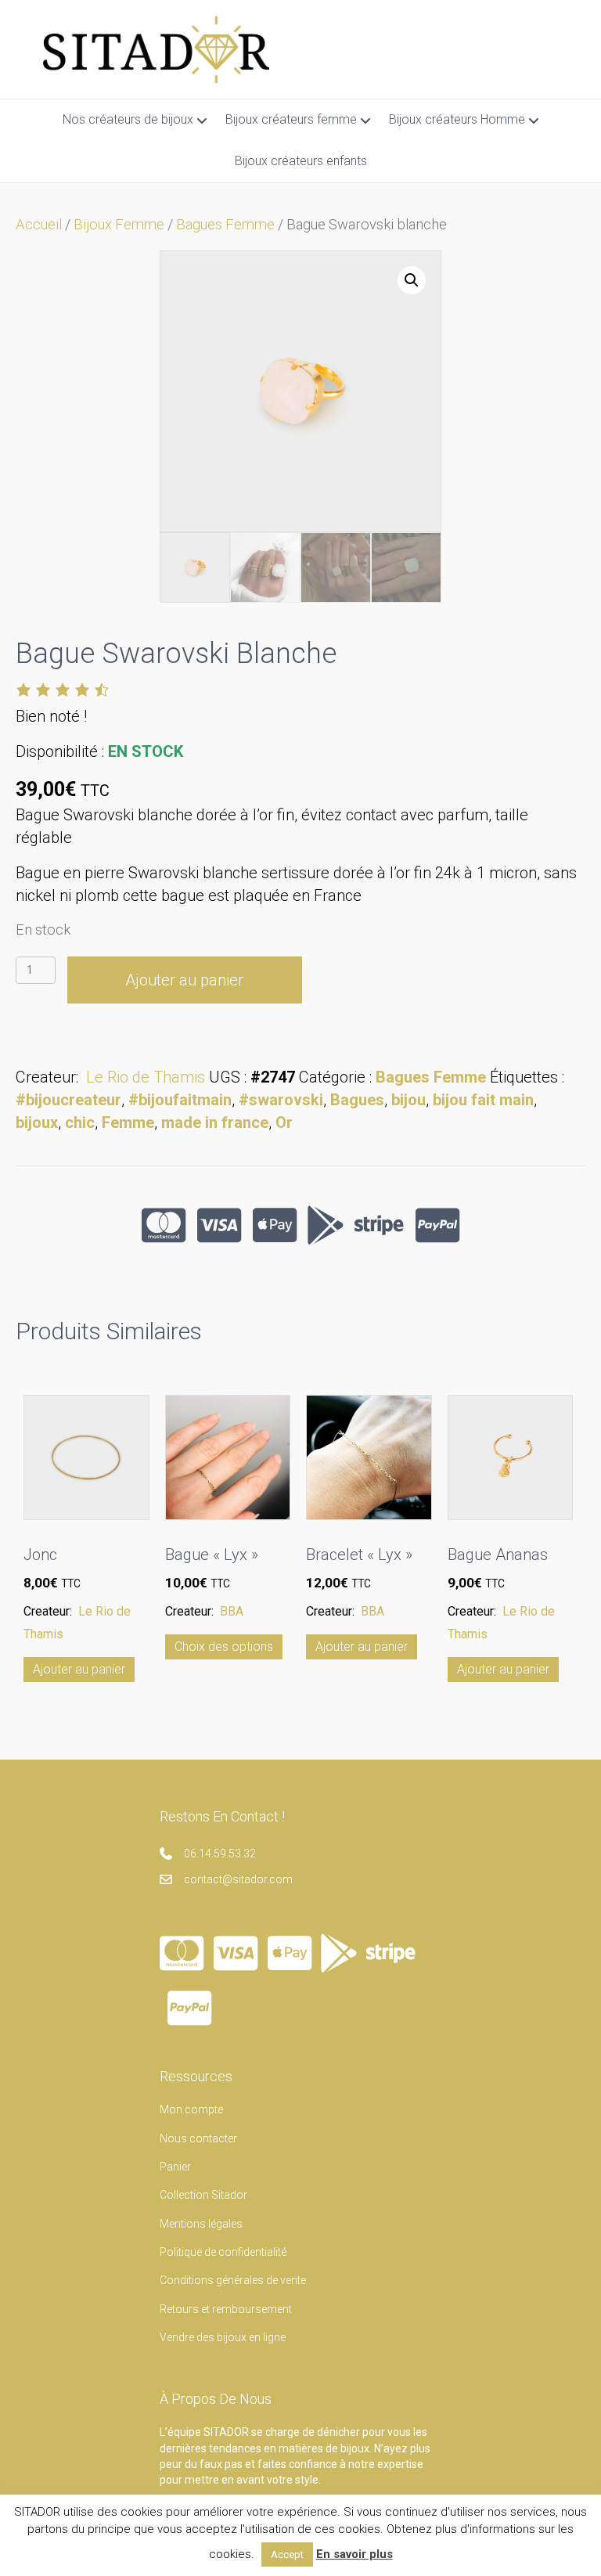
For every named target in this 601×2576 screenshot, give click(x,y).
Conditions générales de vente (233, 2280)
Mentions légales (201, 2224)
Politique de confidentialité (223, 2252)
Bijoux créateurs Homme (457, 119)
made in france (215, 1122)
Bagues (357, 1100)
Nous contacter (198, 2138)
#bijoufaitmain (180, 1100)
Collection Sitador (203, 2195)
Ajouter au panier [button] (79, 1669)
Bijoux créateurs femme (291, 119)
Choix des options (224, 1646)
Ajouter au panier (184, 980)
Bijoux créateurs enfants (301, 161)
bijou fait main (483, 1100)
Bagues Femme (225, 224)
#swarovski (281, 1100)
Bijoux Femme (119, 224)
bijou (408, 1100)
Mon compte (191, 2109)
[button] (412, 280)
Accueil (39, 224)
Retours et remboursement (226, 2309)
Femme (128, 1122)
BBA (232, 1611)
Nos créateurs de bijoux (128, 119)
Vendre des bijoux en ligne (223, 2337)
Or (284, 1122)
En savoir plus (354, 2554)
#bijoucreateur (68, 1100)
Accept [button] (287, 2554)
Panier (175, 2167)
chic (80, 1122)
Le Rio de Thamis (146, 1077)
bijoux (37, 1122)
